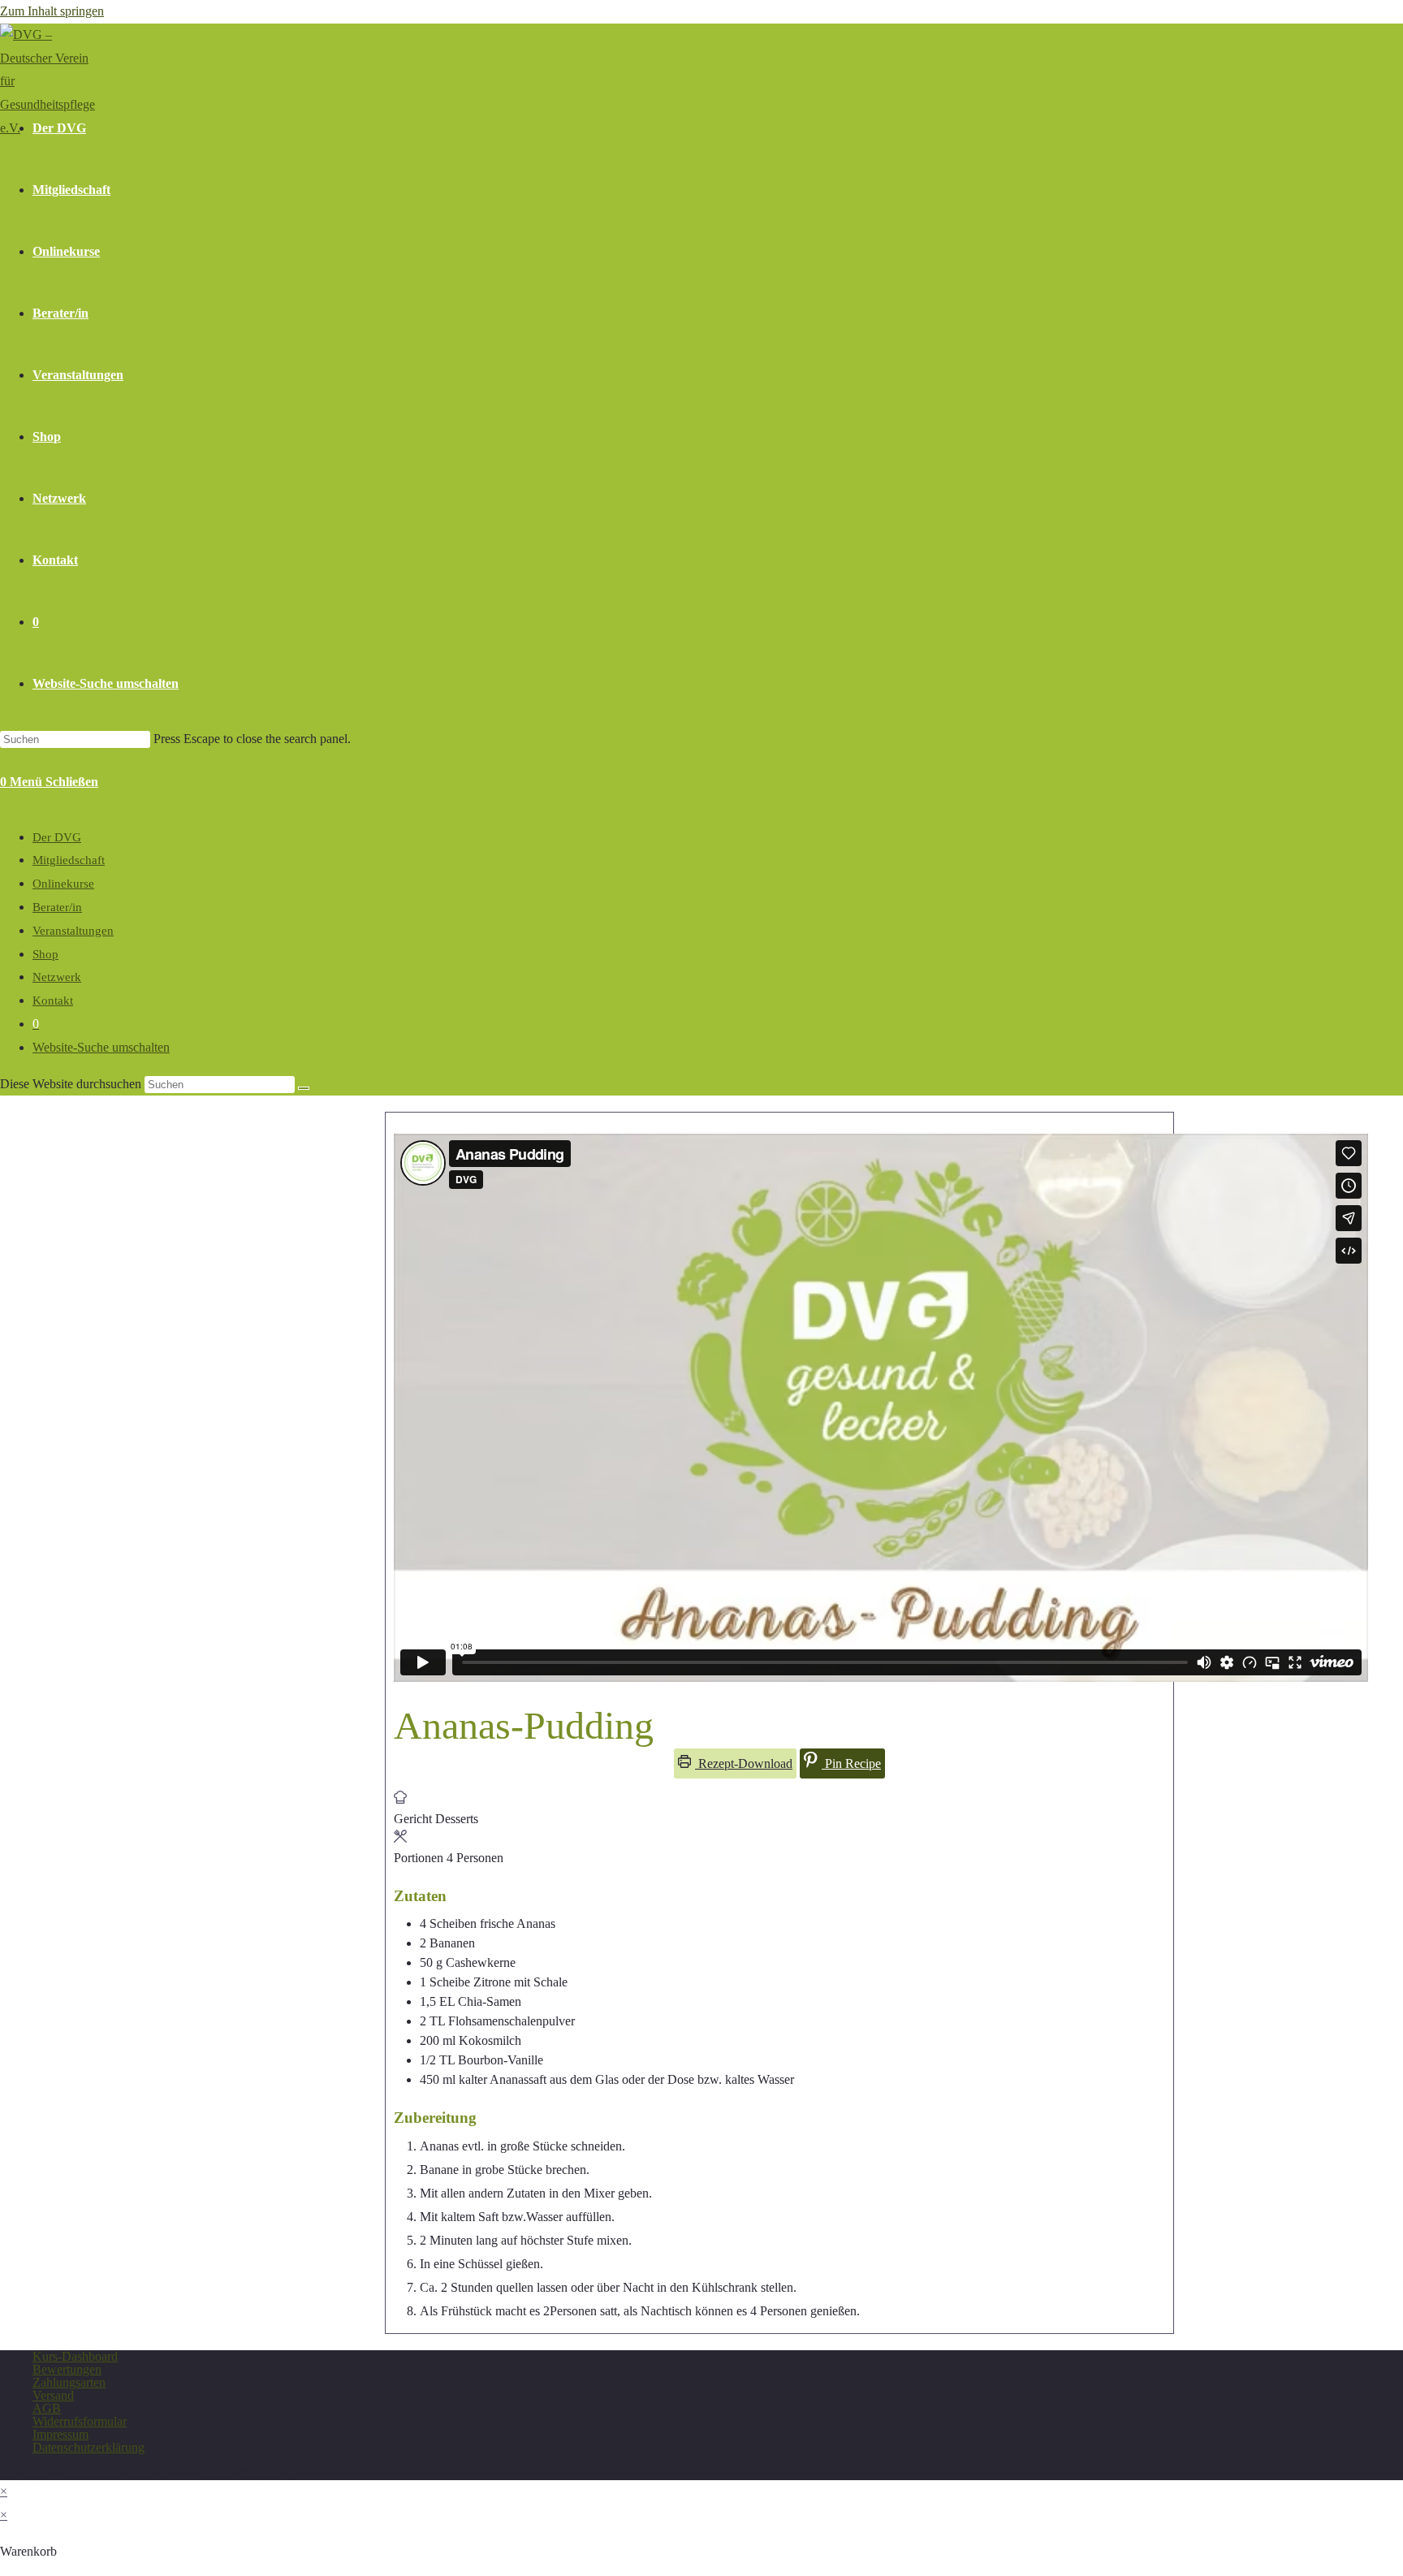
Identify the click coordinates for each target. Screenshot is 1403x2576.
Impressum (60, 2434)
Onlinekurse (63, 884)
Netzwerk (57, 977)
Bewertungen (67, 2369)
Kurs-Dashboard (75, 2356)
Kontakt (53, 1001)
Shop (45, 954)
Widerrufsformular (80, 2421)
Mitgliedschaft (69, 860)
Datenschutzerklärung (88, 2447)
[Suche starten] (304, 1088)
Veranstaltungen (73, 931)
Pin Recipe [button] (851, 1763)
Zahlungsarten (69, 2382)
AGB (47, 2408)
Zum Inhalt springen (52, 11)
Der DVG (57, 837)
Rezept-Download (744, 1763)
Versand (53, 2395)
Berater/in (57, 907)
